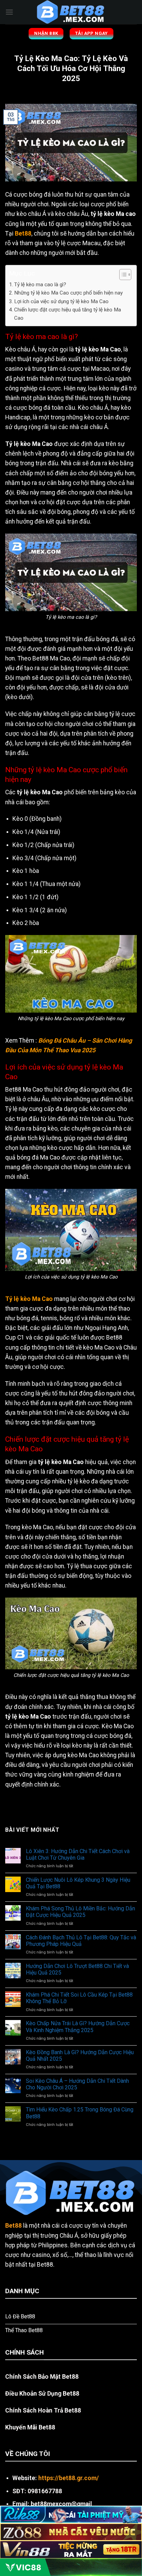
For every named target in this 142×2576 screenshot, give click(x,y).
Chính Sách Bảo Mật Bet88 (42, 2377)
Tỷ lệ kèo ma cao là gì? (40, 285)
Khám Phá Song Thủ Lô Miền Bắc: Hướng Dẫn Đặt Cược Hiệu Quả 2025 (80, 1912)
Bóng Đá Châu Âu (62, 1041)
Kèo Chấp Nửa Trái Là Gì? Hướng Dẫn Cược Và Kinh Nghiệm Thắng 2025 (78, 2027)
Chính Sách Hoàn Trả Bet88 (43, 2410)
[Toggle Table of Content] (122, 275)
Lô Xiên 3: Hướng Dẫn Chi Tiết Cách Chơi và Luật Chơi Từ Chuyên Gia (78, 1854)
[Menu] (9, 12)
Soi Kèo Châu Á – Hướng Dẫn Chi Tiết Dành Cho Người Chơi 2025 (77, 2084)
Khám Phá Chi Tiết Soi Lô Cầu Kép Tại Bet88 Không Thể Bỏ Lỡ (79, 1998)
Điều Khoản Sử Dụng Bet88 (42, 2394)
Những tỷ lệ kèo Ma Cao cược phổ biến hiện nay (68, 293)
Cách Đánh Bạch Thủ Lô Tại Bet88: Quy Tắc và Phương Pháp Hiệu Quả (81, 1941)
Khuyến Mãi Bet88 (30, 2427)
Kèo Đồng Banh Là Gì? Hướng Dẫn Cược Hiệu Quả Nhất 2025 (80, 2056)
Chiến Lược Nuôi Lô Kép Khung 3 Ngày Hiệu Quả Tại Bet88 (78, 1883)
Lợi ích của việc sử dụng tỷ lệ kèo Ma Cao (61, 301)
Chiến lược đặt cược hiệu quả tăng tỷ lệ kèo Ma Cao (68, 314)
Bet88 (23, 233)
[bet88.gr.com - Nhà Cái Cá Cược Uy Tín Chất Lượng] (71, 12)
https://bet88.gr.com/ (69, 2478)
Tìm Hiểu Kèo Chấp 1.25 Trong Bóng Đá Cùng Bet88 (80, 2113)
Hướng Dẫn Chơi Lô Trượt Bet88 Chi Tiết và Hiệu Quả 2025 (77, 1969)
